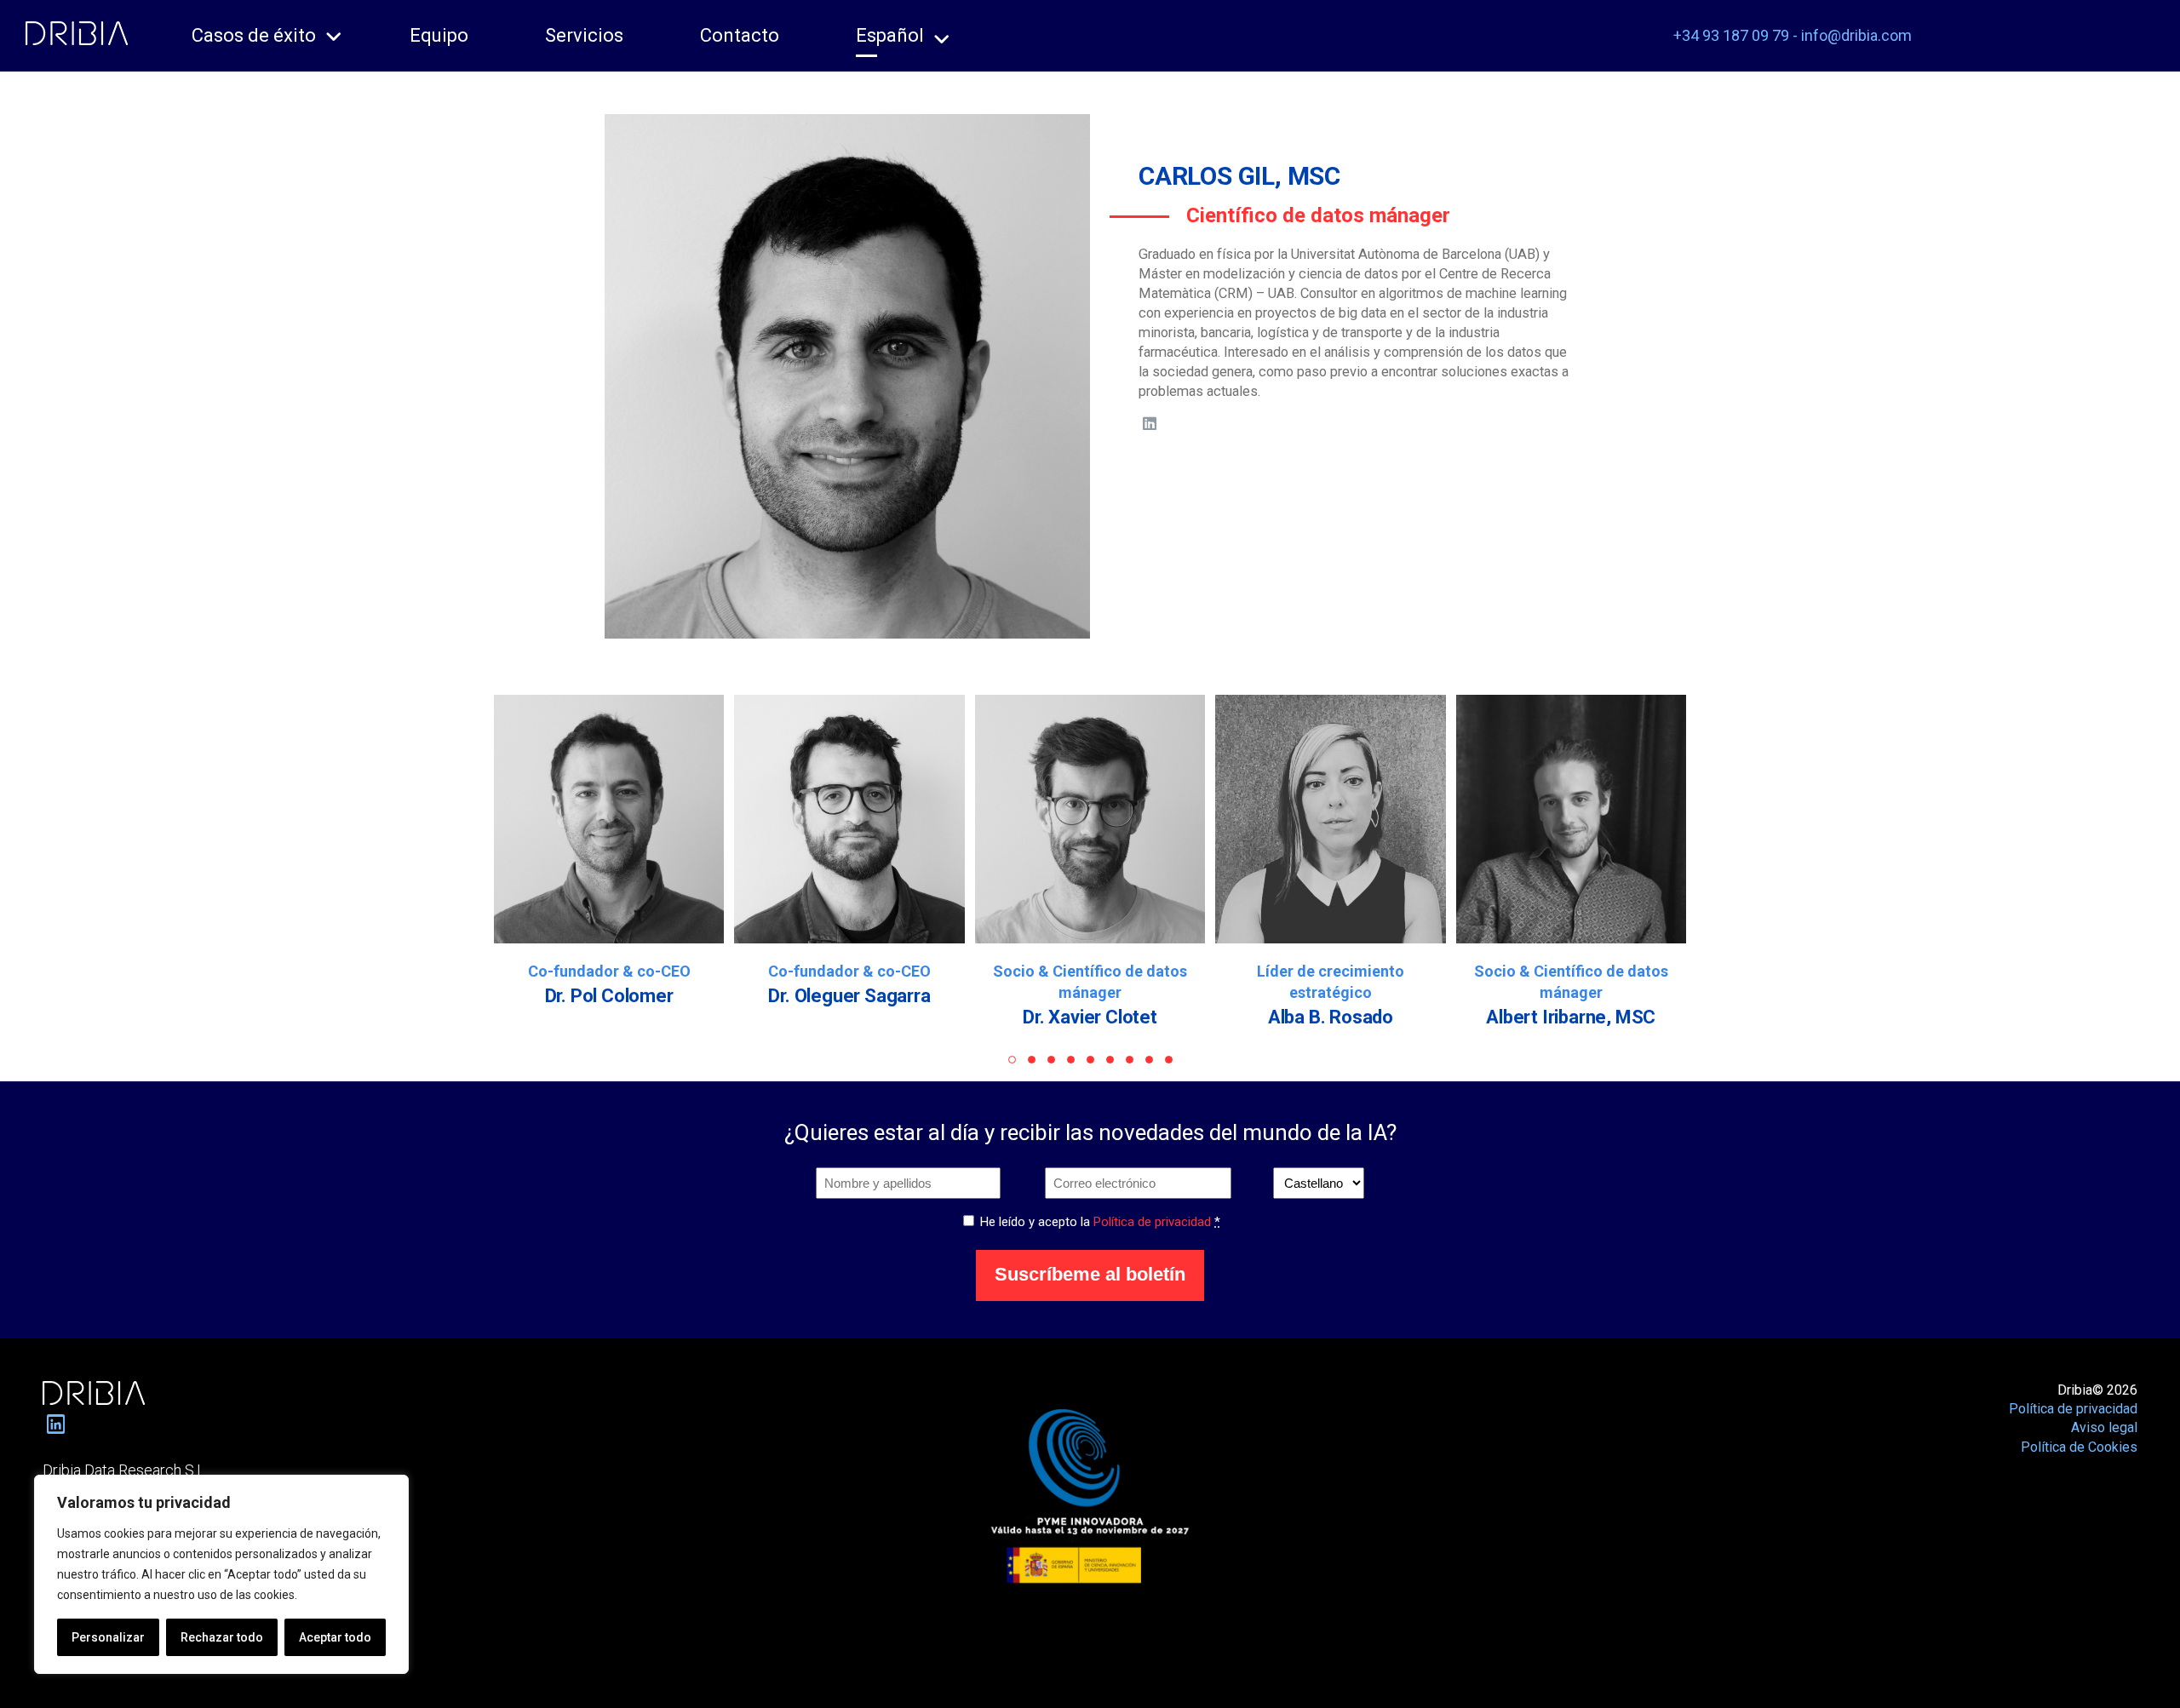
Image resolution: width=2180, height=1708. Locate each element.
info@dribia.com (1856, 35)
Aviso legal (2104, 1427)
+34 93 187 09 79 (1731, 35)
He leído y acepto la (1100, 1222)
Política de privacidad (1152, 1222)
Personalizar (108, 1637)
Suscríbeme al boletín (1090, 1274)
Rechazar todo (222, 1637)
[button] (1012, 1060)
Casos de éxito (254, 35)
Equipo (439, 35)
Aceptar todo (335, 1637)
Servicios (584, 35)
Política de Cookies (2079, 1447)
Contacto (740, 35)
